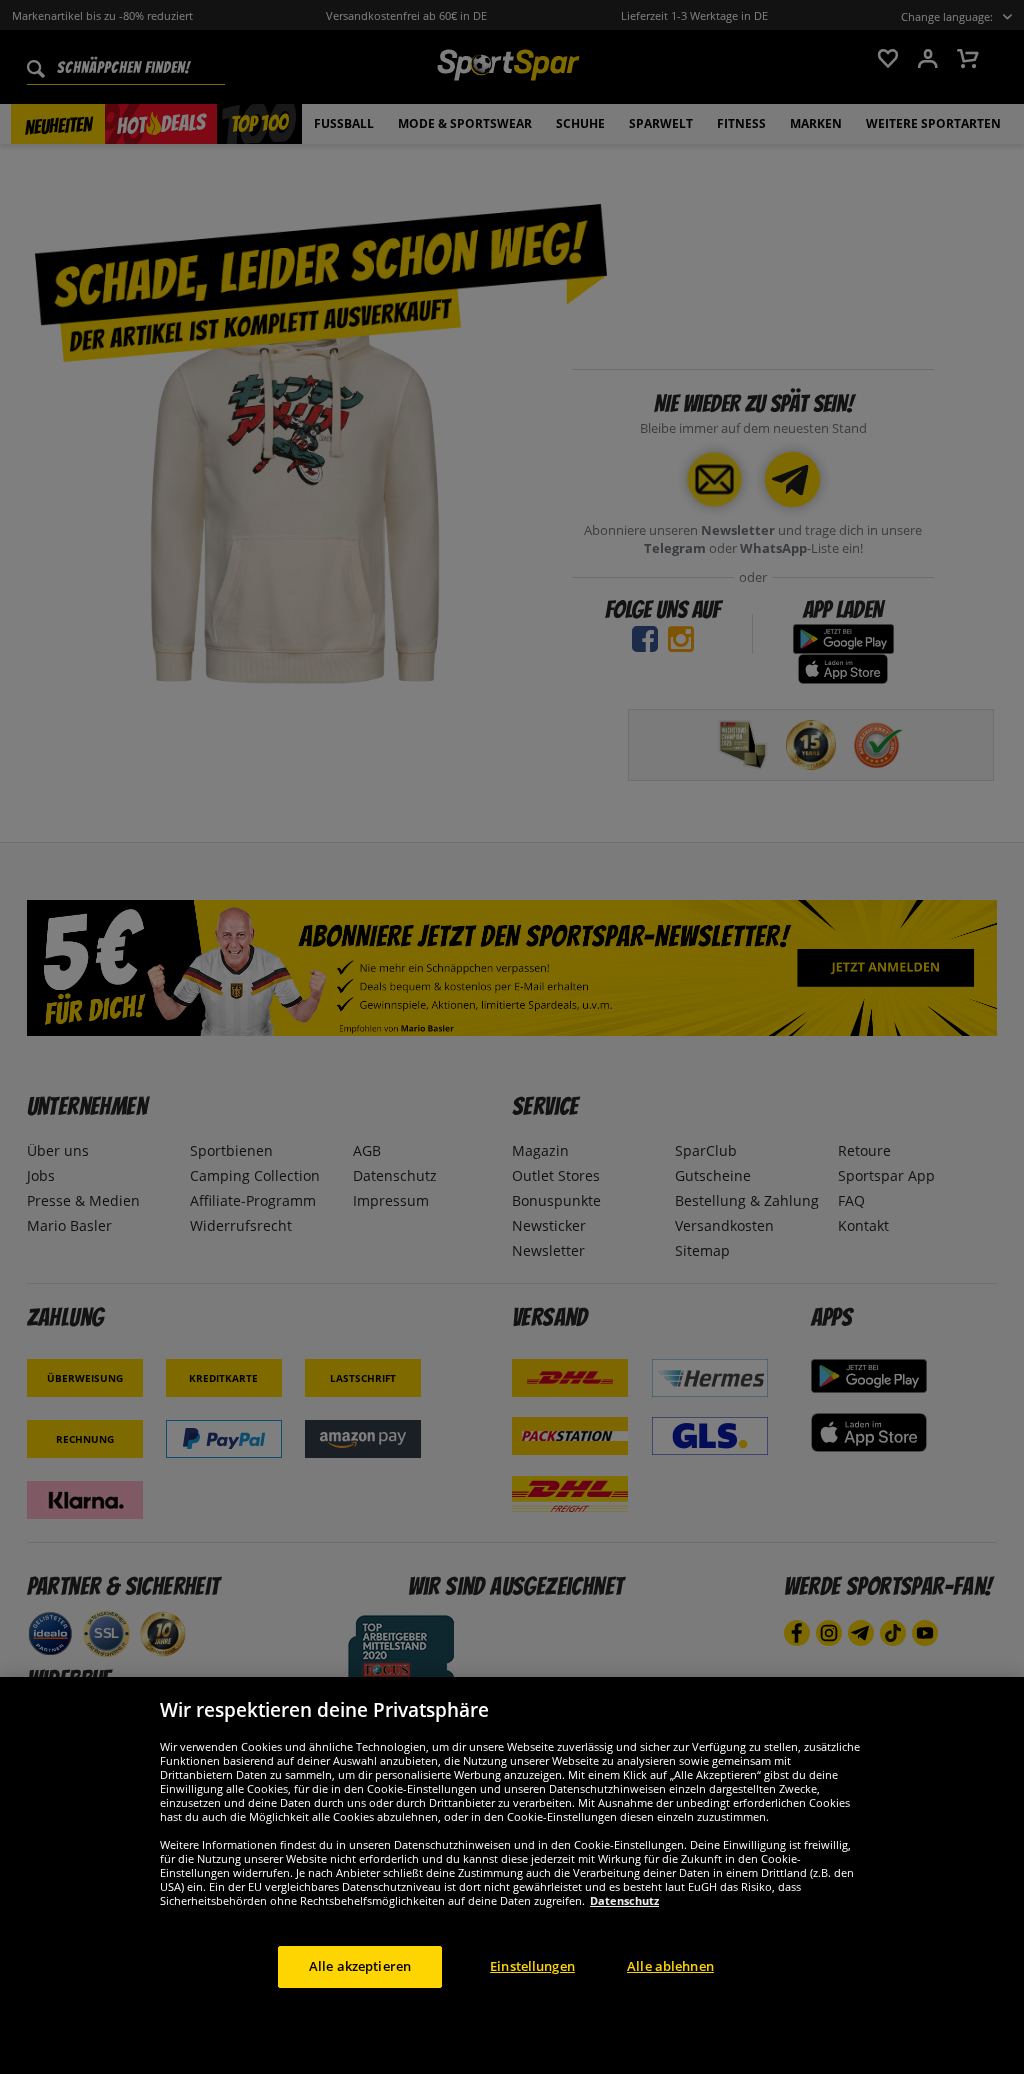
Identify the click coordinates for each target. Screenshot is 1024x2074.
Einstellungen (532, 1966)
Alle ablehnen (670, 1966)
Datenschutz (624, 1900)
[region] (512, 1875)
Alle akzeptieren (360, 1966)
